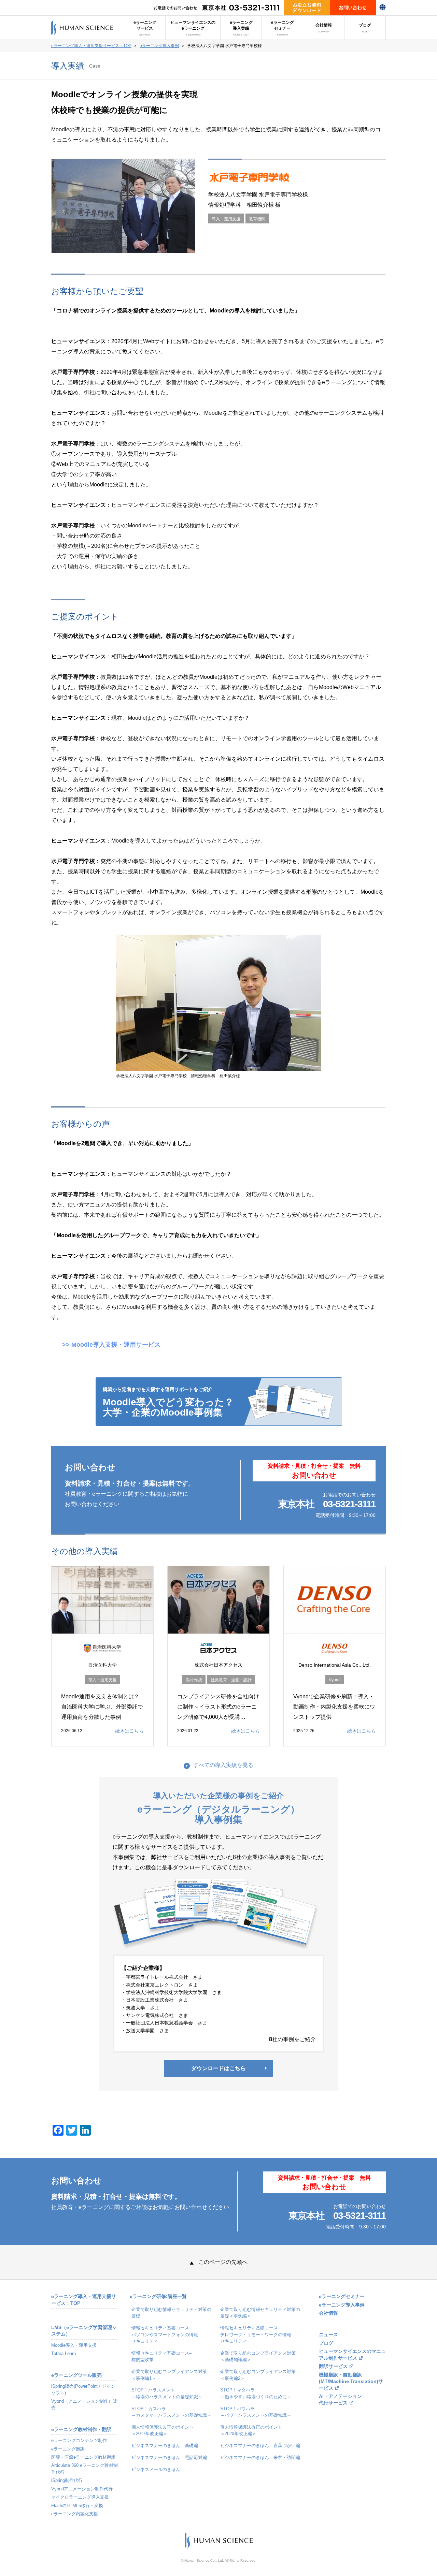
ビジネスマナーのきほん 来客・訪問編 (260, 2457)
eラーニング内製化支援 (75, 2514)
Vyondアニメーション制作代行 (82, 2489)
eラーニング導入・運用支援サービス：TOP (91, 46)
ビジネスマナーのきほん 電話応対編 (169, 2457)
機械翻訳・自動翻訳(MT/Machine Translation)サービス (351, 2382)
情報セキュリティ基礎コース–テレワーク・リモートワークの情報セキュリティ (256, 2334)
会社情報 (324, 28)
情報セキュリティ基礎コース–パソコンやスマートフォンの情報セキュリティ (165, 2334)
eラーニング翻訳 (68, 2449)
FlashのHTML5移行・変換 (77, 2506)
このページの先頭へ (223, 2262)
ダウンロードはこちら (218, 2068)
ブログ (365, 28)
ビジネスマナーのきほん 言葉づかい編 (260, 2446)
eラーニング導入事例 (159, 46)
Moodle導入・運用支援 (74, 2345)
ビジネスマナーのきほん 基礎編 (165, 2446)
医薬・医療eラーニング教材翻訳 (83, 2457)
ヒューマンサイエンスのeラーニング (193, 28)
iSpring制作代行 (67, 2480)
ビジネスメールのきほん (156, 2469)
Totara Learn (64, 2353)
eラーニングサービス (145, 28)
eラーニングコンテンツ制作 (79, 2440)
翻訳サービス (333, 2366)
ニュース (328, 2335)
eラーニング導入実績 (241, 28)
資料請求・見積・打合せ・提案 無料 (314, 1471)
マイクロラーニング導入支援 (80, 2497)
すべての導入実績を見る (223, 1765)
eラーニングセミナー (283, 28)
